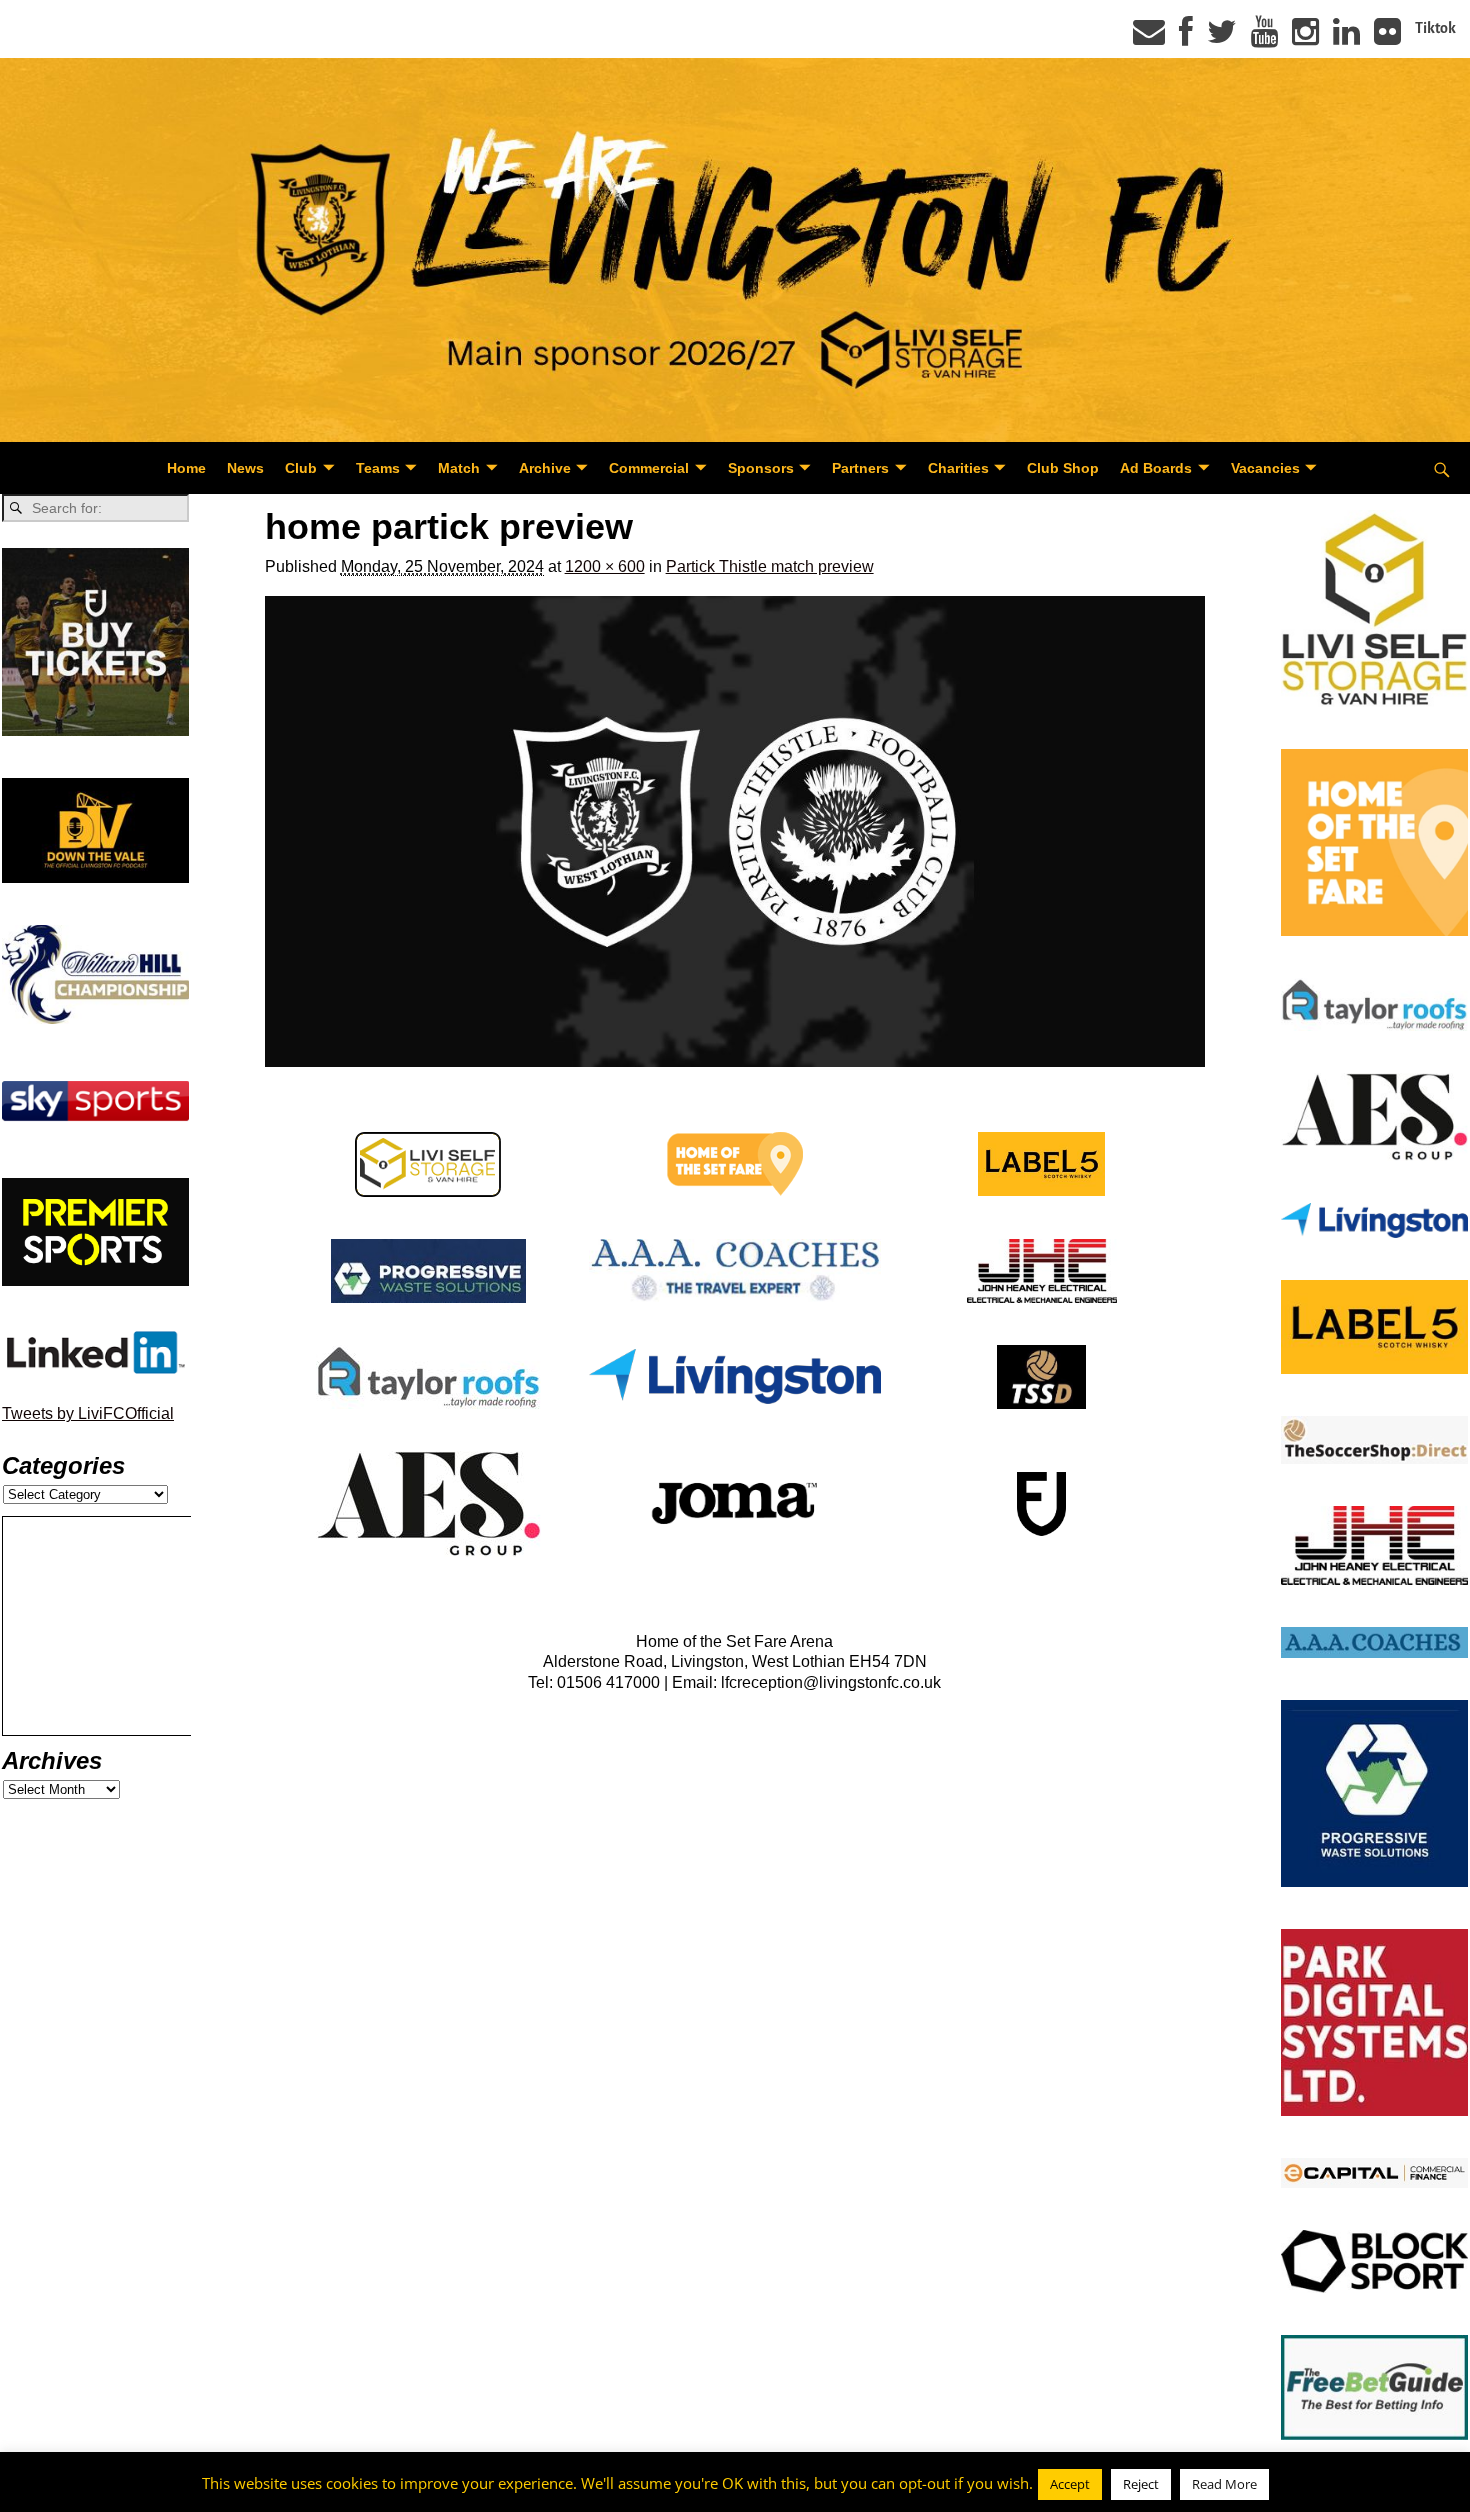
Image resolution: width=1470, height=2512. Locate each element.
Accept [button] (1070, 2484)
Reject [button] (1141, 2484)
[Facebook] (1186, 38)
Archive (545, 468)
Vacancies (1265, 468)
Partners (860, 468)
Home (186, 468)
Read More (1224, 2484)
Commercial (649, 468)
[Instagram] (1305, 38)
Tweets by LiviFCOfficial (88, 1413)
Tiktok (1435, 28)
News (245, 468)
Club (301, 468)
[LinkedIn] (1346, 38)
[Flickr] (1387, 38)
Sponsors (761, 468)
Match (459, 468)
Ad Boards (1156, 468)
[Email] (1149, 38)
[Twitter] (1222, 38)
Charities (958, 468)
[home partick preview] (735, 831)
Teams (378, 468)
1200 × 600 (605, 566)
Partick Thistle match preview (770, 566)
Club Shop (1063, 468)
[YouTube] (1264, 38)
